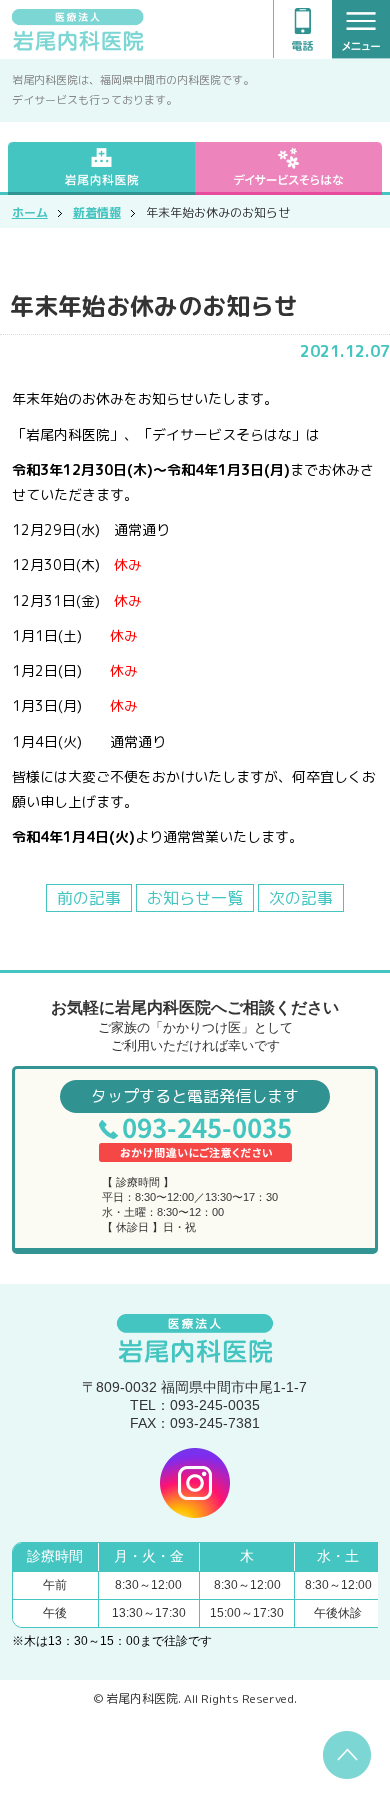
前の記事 (89, 898)
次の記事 (301, 898)
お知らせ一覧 (195, 898)
